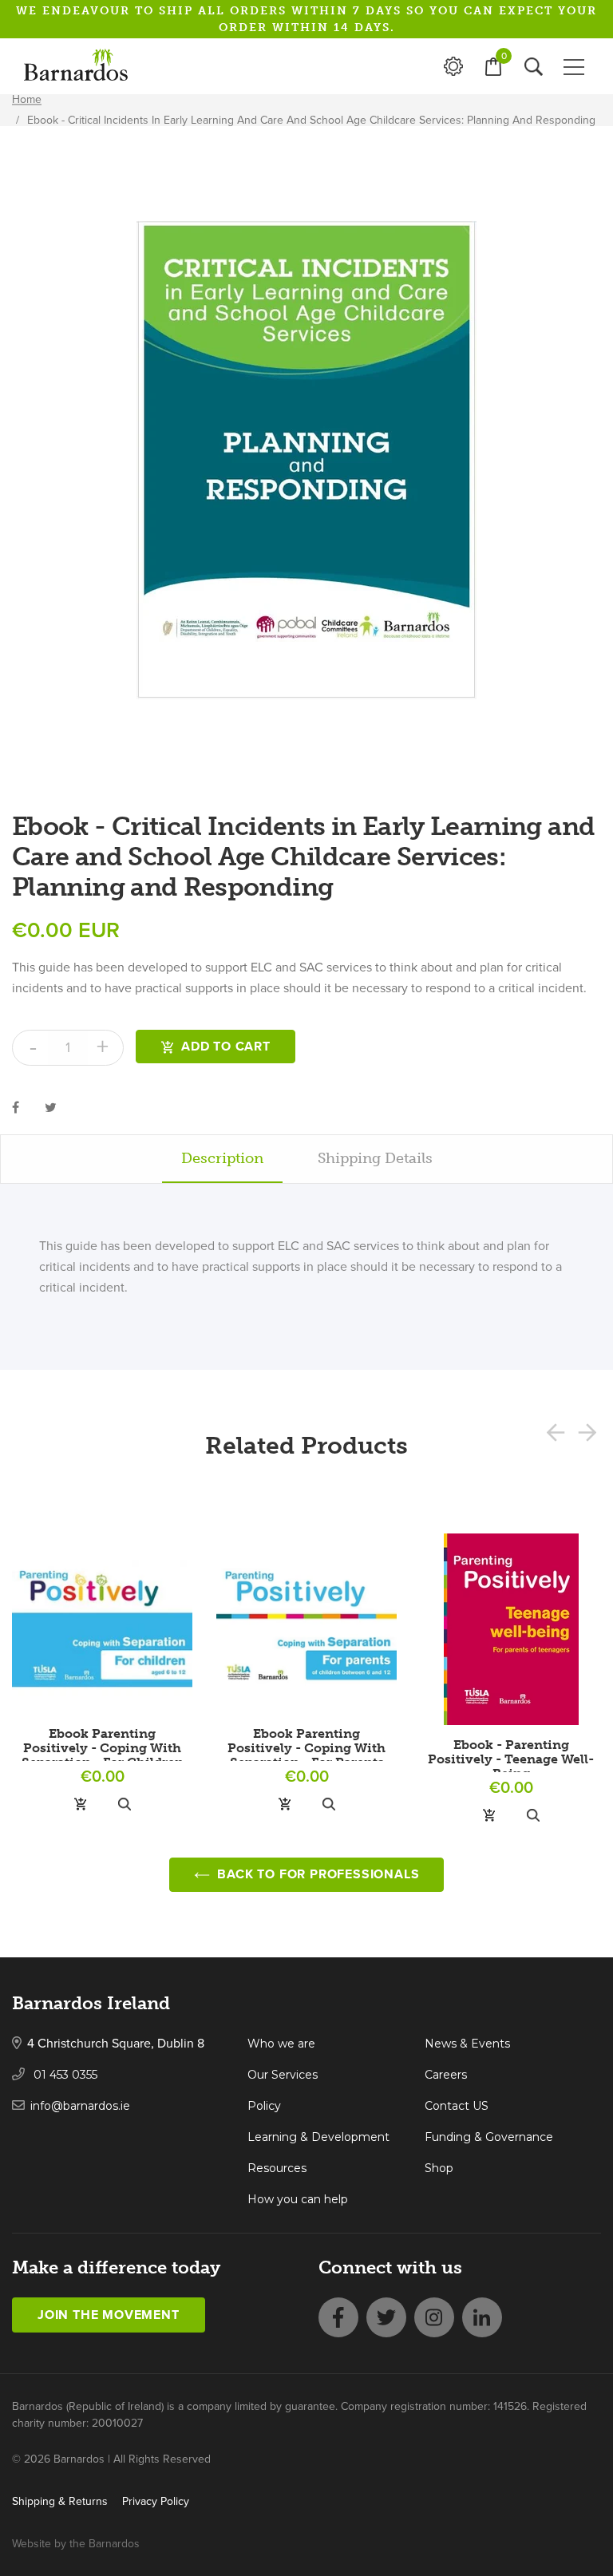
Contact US (457, 2106)
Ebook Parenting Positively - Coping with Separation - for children (103, 1748)
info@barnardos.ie (80, 2106)
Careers (446, 2075)
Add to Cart (226, 1047)
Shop (439, 2168)
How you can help (298, 2199)
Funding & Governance (489, 2137)
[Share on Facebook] (16, 1107)
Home (27, 99)
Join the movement (109, 2315)
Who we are (281, 2044)
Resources (277, 2168)
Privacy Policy (156, 2501)
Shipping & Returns (60, 2501)
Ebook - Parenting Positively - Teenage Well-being (511, 1759)
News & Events (467, 2044)
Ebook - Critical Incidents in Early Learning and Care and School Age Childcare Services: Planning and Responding (311, 120)
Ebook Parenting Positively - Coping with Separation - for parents (306, 1748)
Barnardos (114, 2544)
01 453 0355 (64, 2075)
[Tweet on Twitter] (51, 1107)
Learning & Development (318, 2137)
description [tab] (222, 1158)
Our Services (283, 2075)
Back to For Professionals (317, 1874)
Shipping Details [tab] (375, 1158)
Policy (264, 2106)
